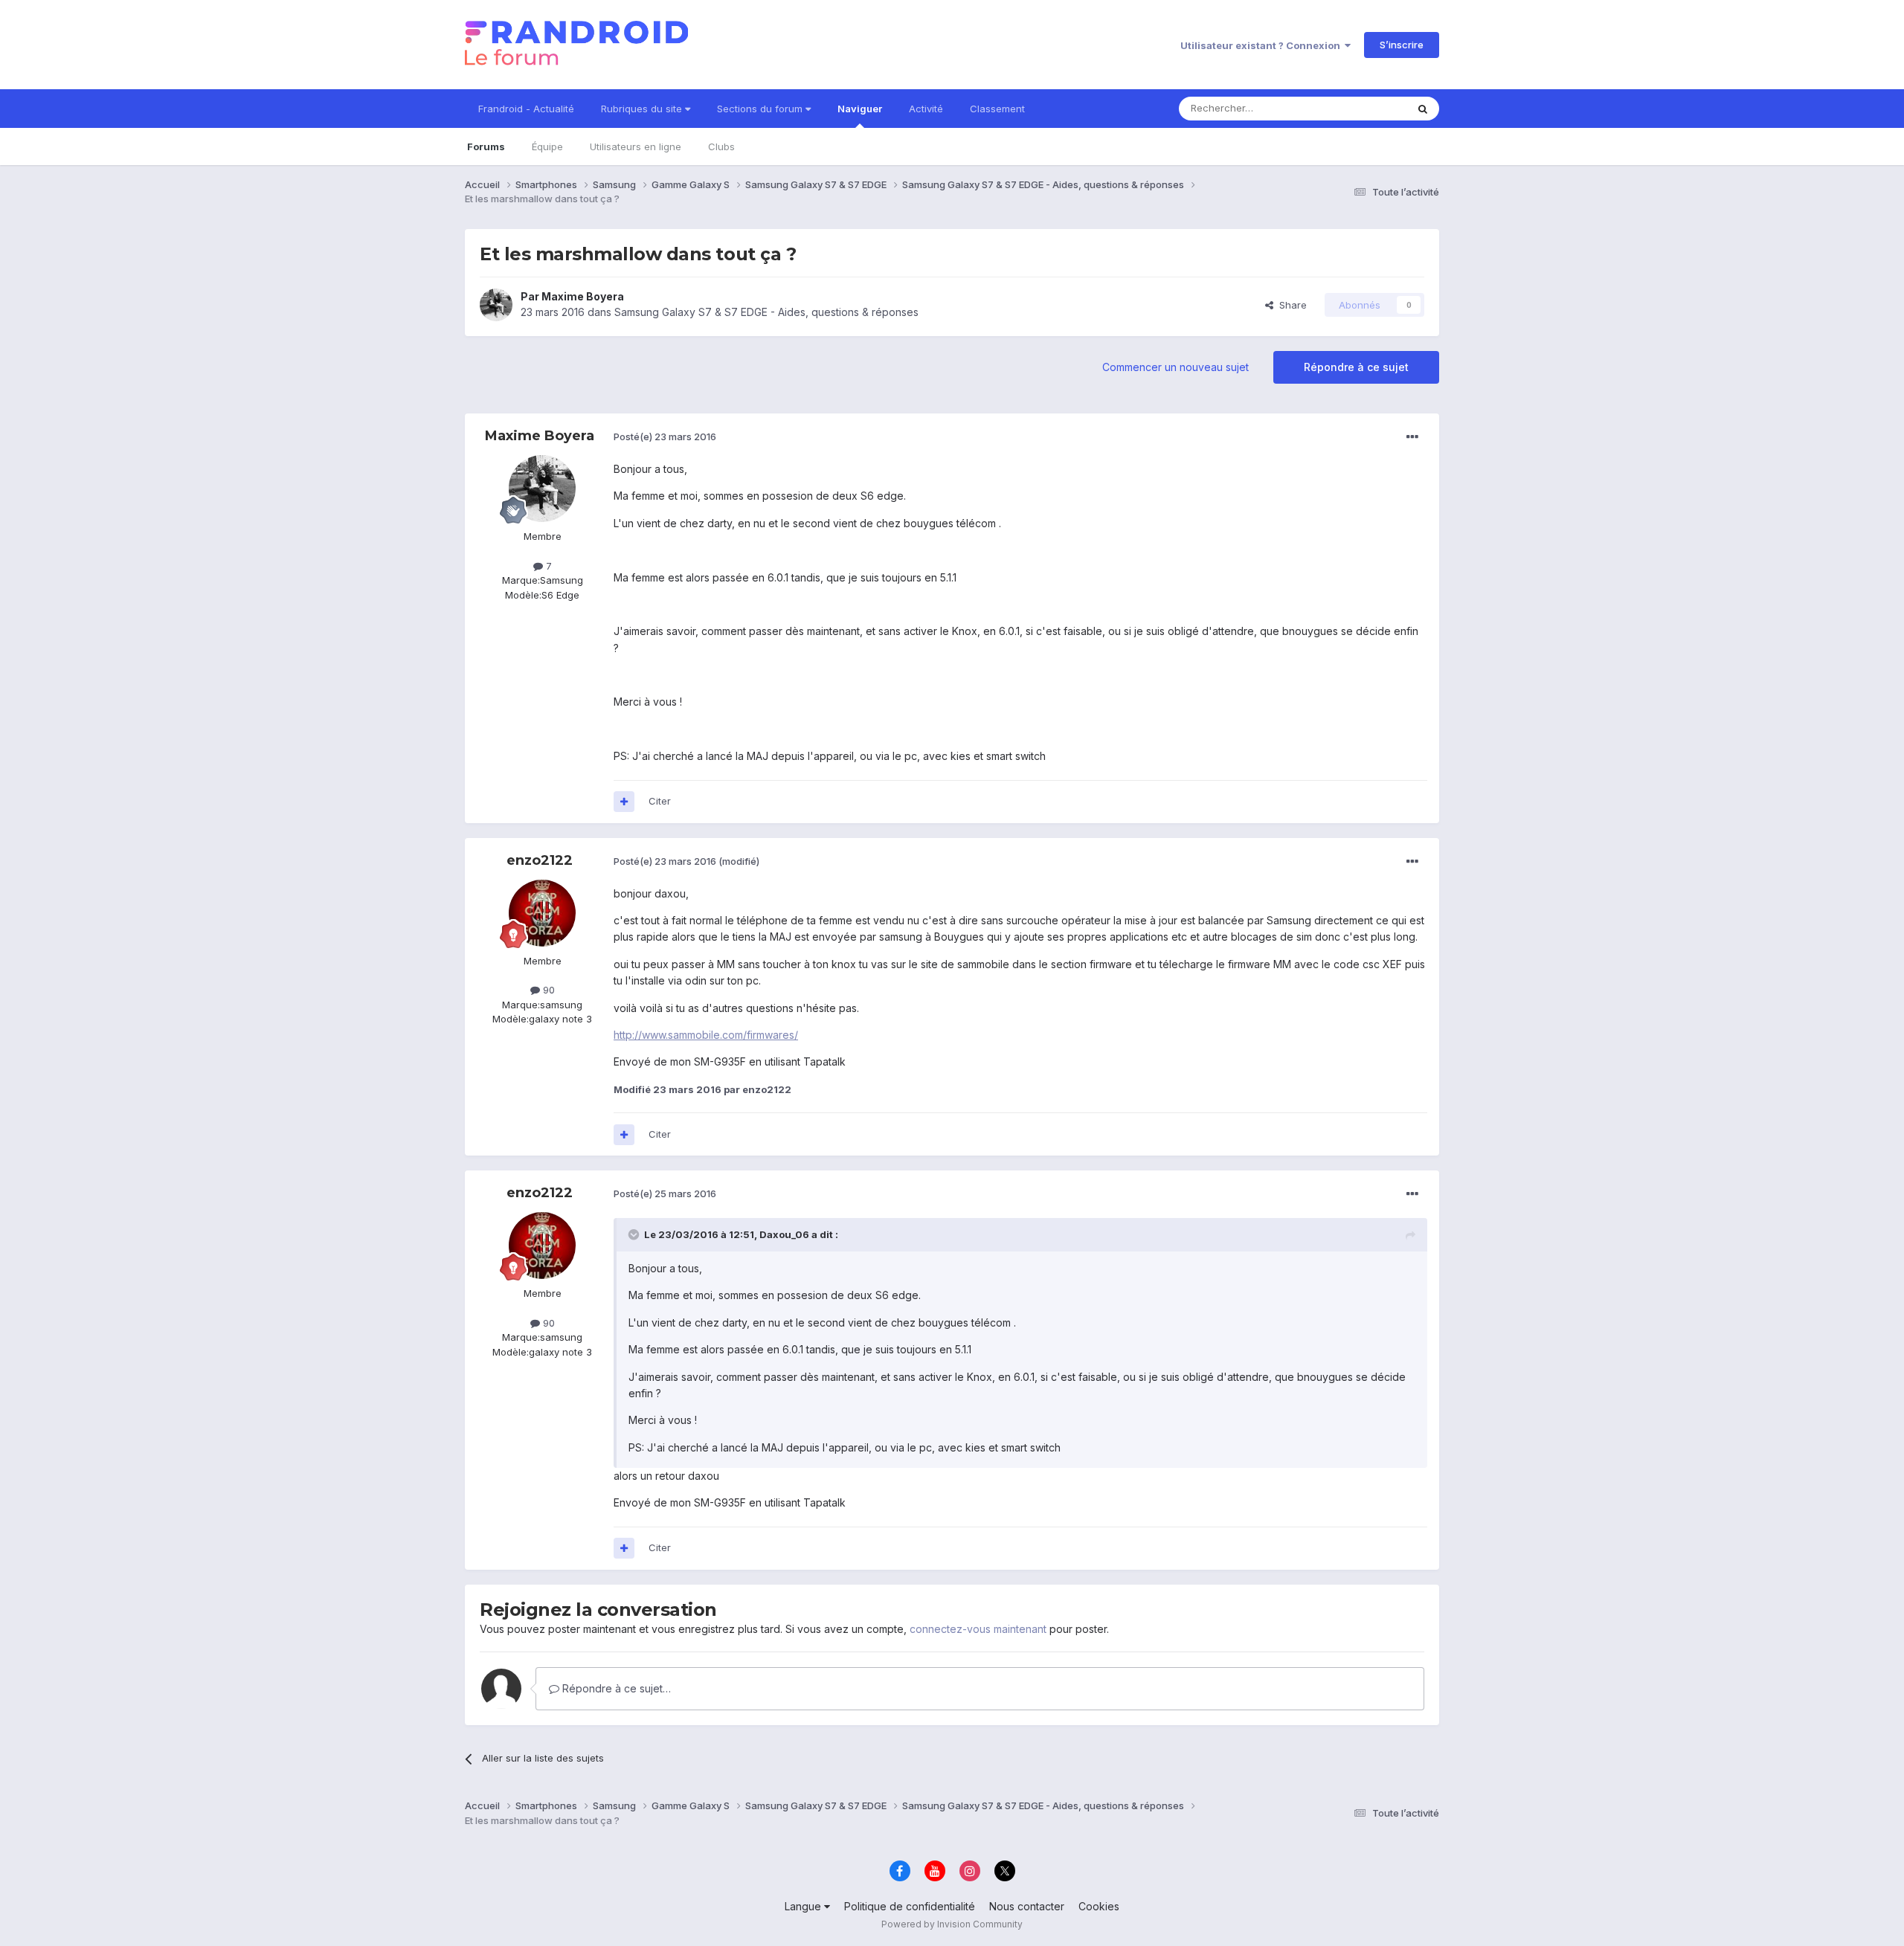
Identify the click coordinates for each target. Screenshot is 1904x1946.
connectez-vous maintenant (978, 1629)
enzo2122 (540, 860)
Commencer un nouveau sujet (1175, 367)
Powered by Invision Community (952, 1924)
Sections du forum (761, 109)
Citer (660, 801)
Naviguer (860, 109)
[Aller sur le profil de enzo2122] (542, 913)
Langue (804, 1906)
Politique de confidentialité (910, 1906)
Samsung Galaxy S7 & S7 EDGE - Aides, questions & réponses (766, 312)
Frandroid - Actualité (526, 109)
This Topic (1363, 108)
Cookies (1099, 1906)
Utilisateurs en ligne (636, 146)
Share (1290, 305)
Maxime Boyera (583, 296)
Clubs (721, 146)
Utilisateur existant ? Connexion (1263, 45)
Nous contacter (1027, 1906)
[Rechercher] (1423, 109)
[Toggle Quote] (635, 1234)
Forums (486, 146)
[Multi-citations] (624, 802)
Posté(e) (665, 436)
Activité (926, 109)
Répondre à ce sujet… (615, 1688)
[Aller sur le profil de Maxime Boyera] (496, 305)
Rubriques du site (643, 109)
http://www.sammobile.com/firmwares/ (706, 1035)
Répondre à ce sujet (1356, 367)
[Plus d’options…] (1412, 437)
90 (547, 990)
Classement (997, 109)
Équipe (547, 146)
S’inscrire (1402, 45)
